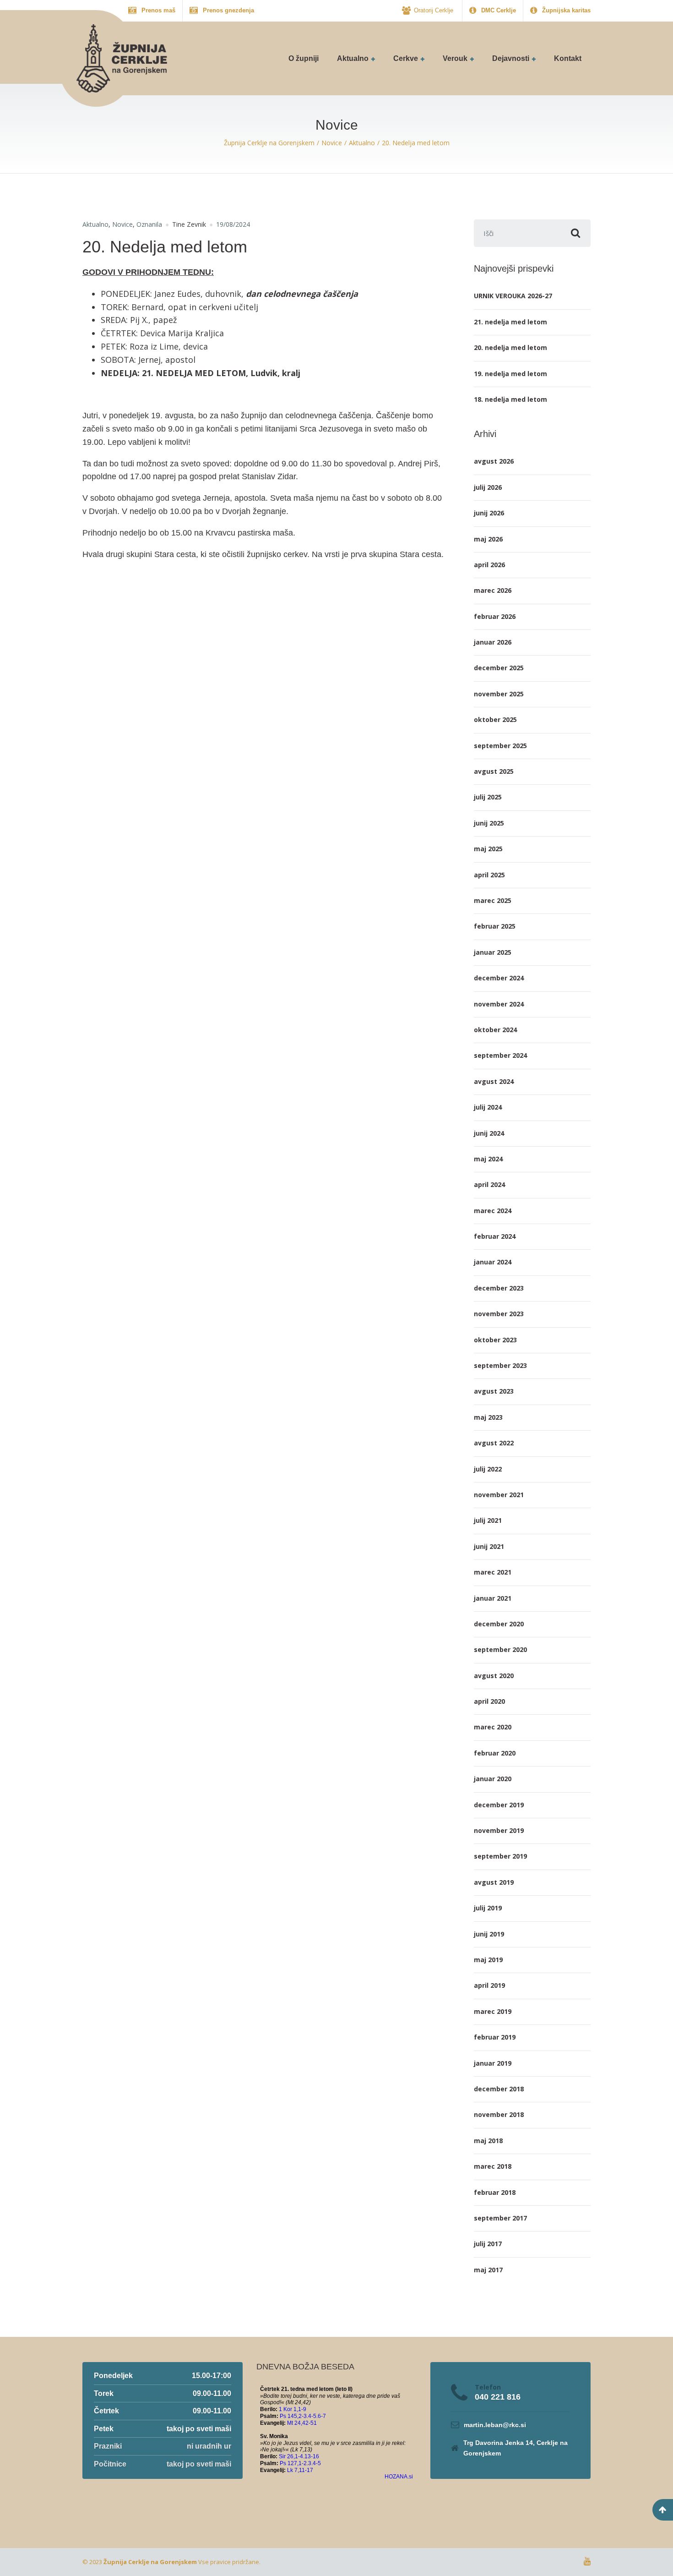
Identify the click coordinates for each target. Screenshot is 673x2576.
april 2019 (489, 1985)
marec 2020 (493, 1727)
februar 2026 (495, 616)
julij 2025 (488, 797)
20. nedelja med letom (510, 347)
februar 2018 (495, 2192)
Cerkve (406, 58)
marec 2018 (493, 2166)
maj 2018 (488, 2141)
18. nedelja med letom (510, 399)
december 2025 (499, 668)
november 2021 (499, 1495)
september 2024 (500, 1055)
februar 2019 (495, 2037)
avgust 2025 (494, 771)
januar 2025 (493, 952)
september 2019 (500, 1856)
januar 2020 (493, 1779)
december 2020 (499, 1624)
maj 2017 (488, 2270)
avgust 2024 (494, 1081)
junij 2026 (489, 513)
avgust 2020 (494, 1676)
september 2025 (500, 746)
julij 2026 (488, 487)
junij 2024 (489, 1133)
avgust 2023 (494, 1391)
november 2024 (499, 1004)
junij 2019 (489, 1934)
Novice (122, 224)
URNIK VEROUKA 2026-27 (513, 296)
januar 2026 (493, 642)
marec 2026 (493, 590)
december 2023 (499, 1288)
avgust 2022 (494, 1443)
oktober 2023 (495, 1340)
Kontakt (568, 58)
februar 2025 (495, 926)
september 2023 (500, 1365)
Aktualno (353, 58)
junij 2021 (489, 1546)
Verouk (455, 58)
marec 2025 (493, 900)
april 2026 (489, 565)
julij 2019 (488, 1908)
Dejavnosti (511, 58)
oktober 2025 (495, 719)
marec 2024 (493, 1211)
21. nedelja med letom (510, 322)
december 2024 (499, 978)
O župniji (304, 58)
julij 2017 (488, 2244)
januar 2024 (493, 1262)
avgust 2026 (494, 461)
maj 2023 (488, 1417)
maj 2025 (488, 849)
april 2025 (489, 875)
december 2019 (499, 1805)
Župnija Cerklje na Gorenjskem (150, 2562)
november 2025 (499, 694)
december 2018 (499, 2089)
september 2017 (500, 2218)
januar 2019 (493, 2063)
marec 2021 (493, 1572)
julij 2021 (488, 1520)
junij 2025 (489, 823)
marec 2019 (493, 2011)
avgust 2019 (494, 1882)
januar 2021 (493, 1598)
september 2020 (500, 1649)
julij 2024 (488, 1107)
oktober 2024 (495, 1030)
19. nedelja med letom (510, 374)
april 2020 (489, 1701)
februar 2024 (495, 1236)
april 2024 (489, 1184)
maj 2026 (488, 539)
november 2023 (499, 1314)
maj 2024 (488, 1159)
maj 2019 (488, 1960)
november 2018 (499, 2114)
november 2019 (499, 1830)
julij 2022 (488, 1469)
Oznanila (149, 224)
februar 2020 (495, 1753)
